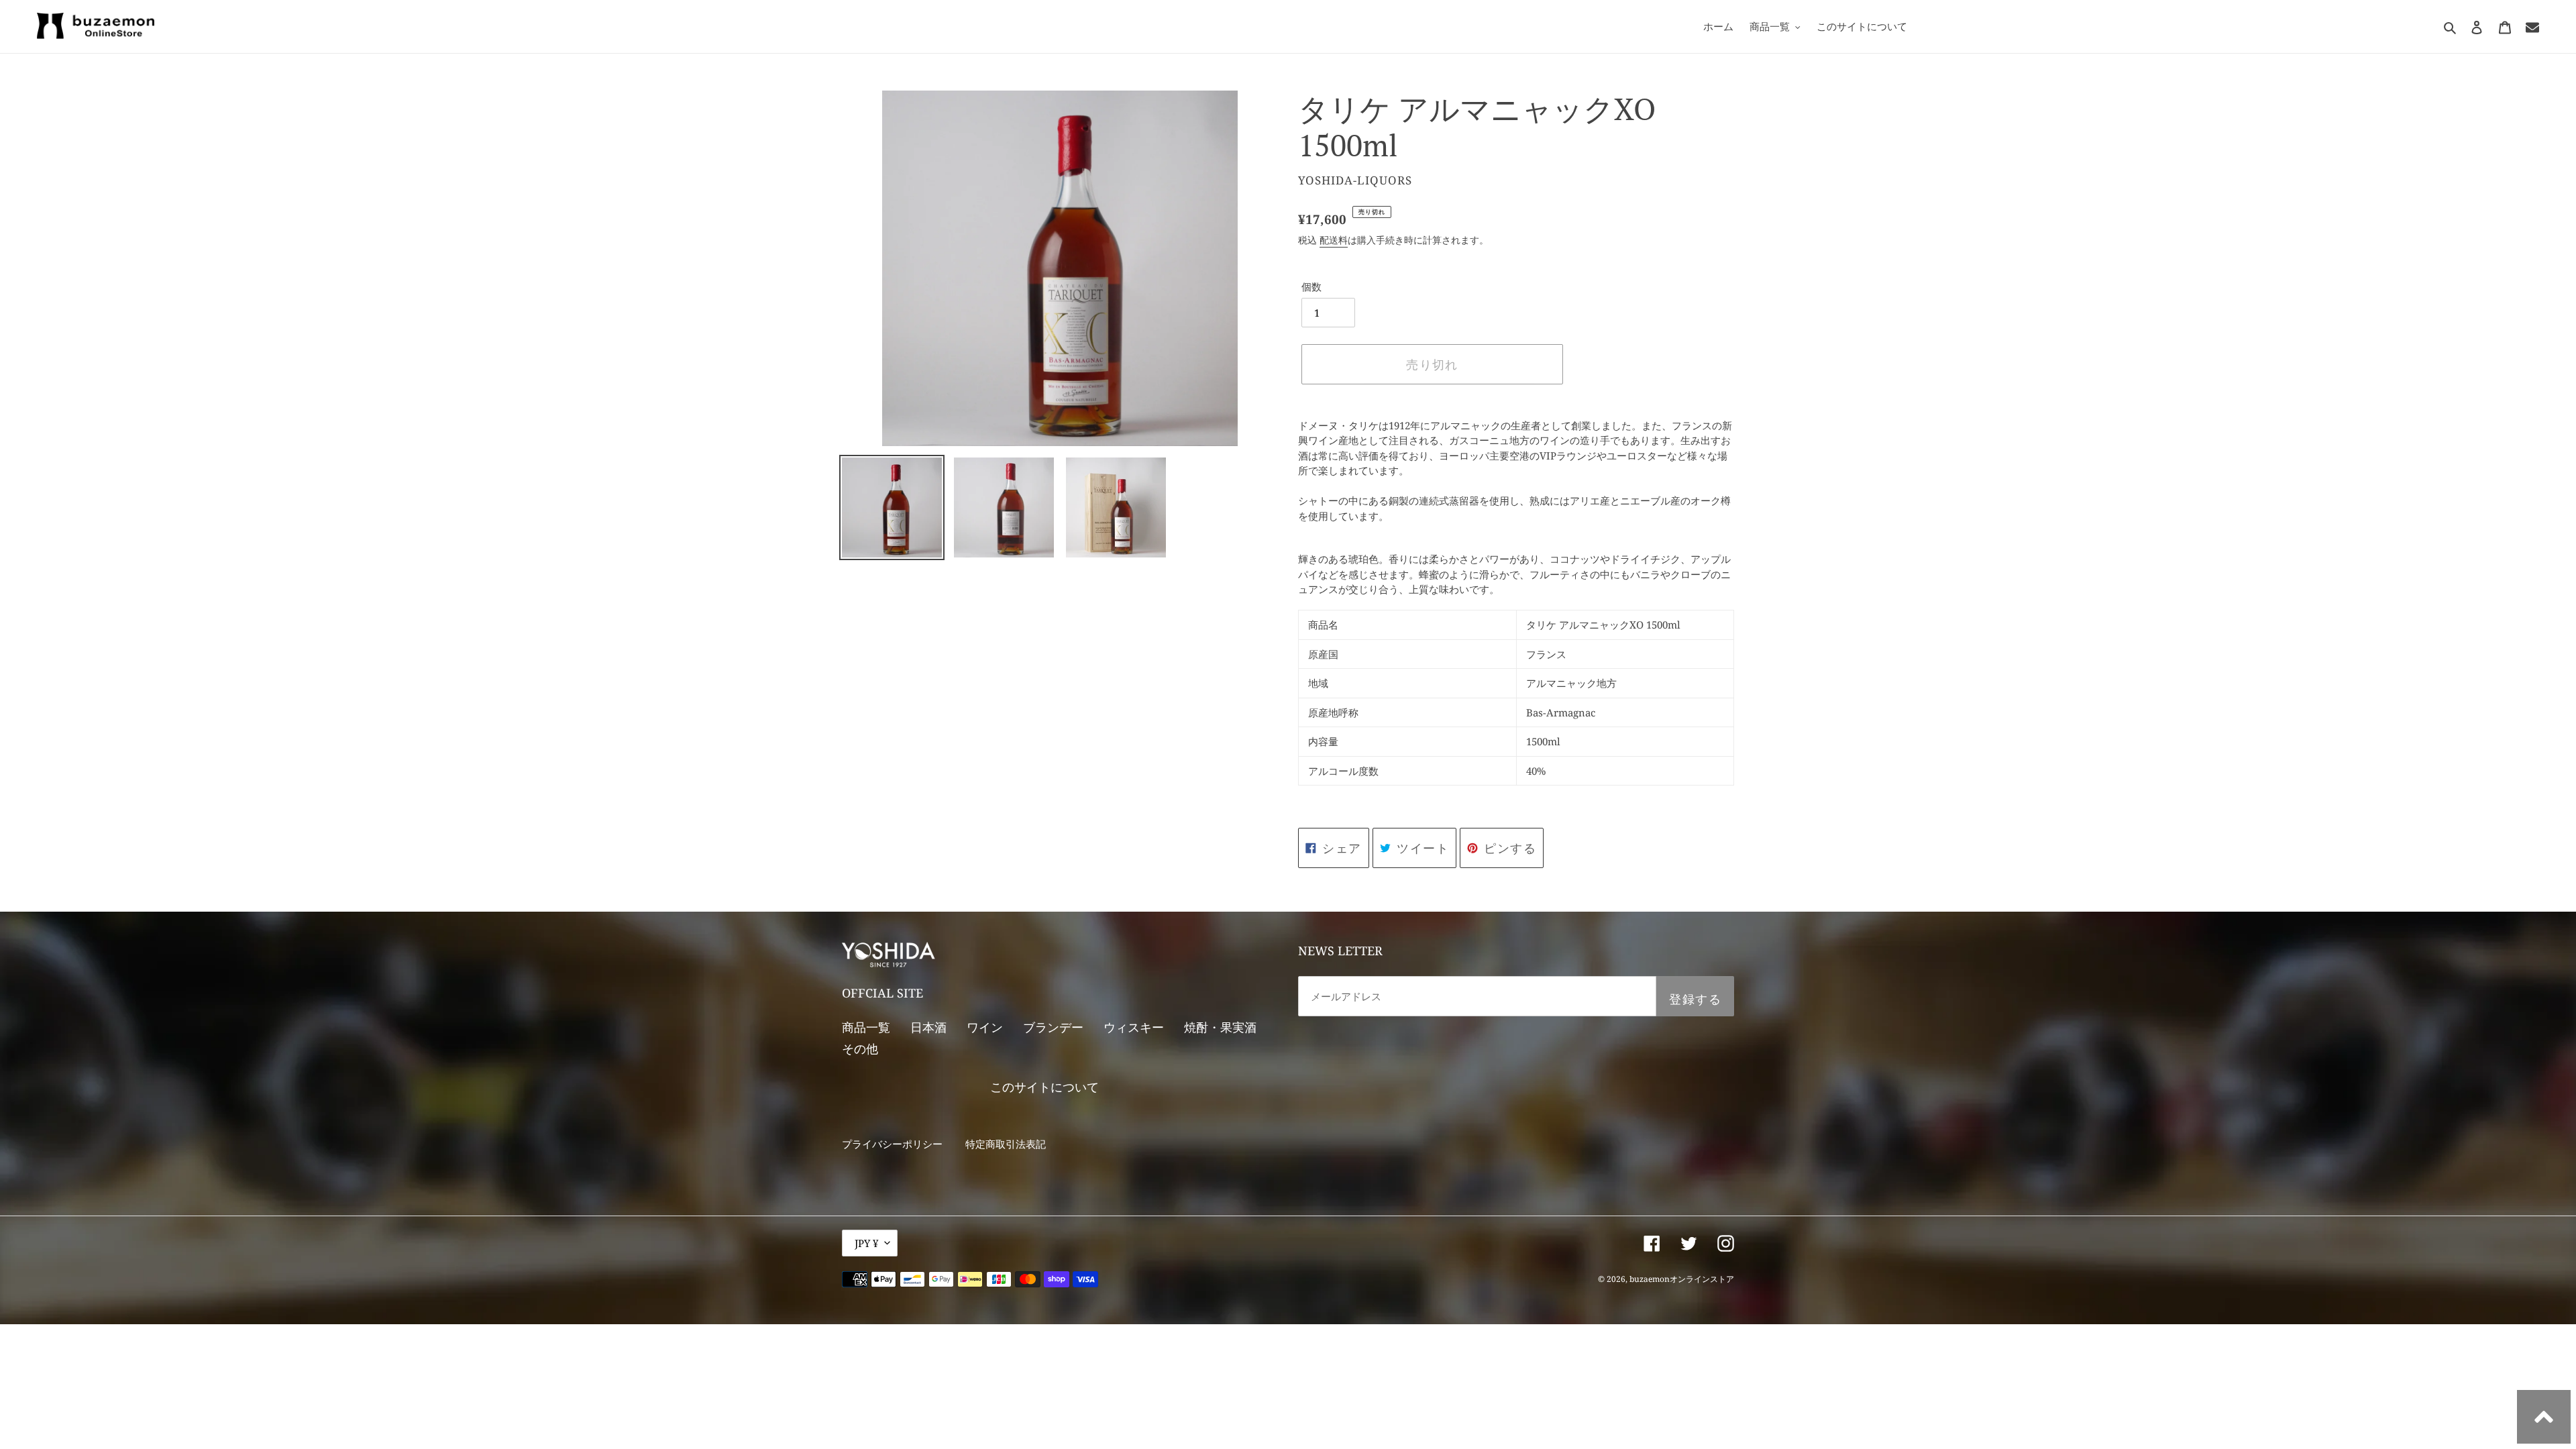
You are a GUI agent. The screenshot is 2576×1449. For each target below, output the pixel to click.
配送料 (1334, 240)
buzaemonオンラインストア (1682, 1279)
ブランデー (1053, 1027)
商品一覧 (866, 1027)
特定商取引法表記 (1006, 1144)
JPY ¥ (866, 1243)
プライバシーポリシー (892, 1144)
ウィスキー (1134, 1027)
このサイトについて (1044, 1087)
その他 (860, 1049)
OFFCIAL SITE (882, 993)
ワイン (985, 1027)
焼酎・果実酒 (1220, 1027)
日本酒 (928, 1027)
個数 (1311, 286)
